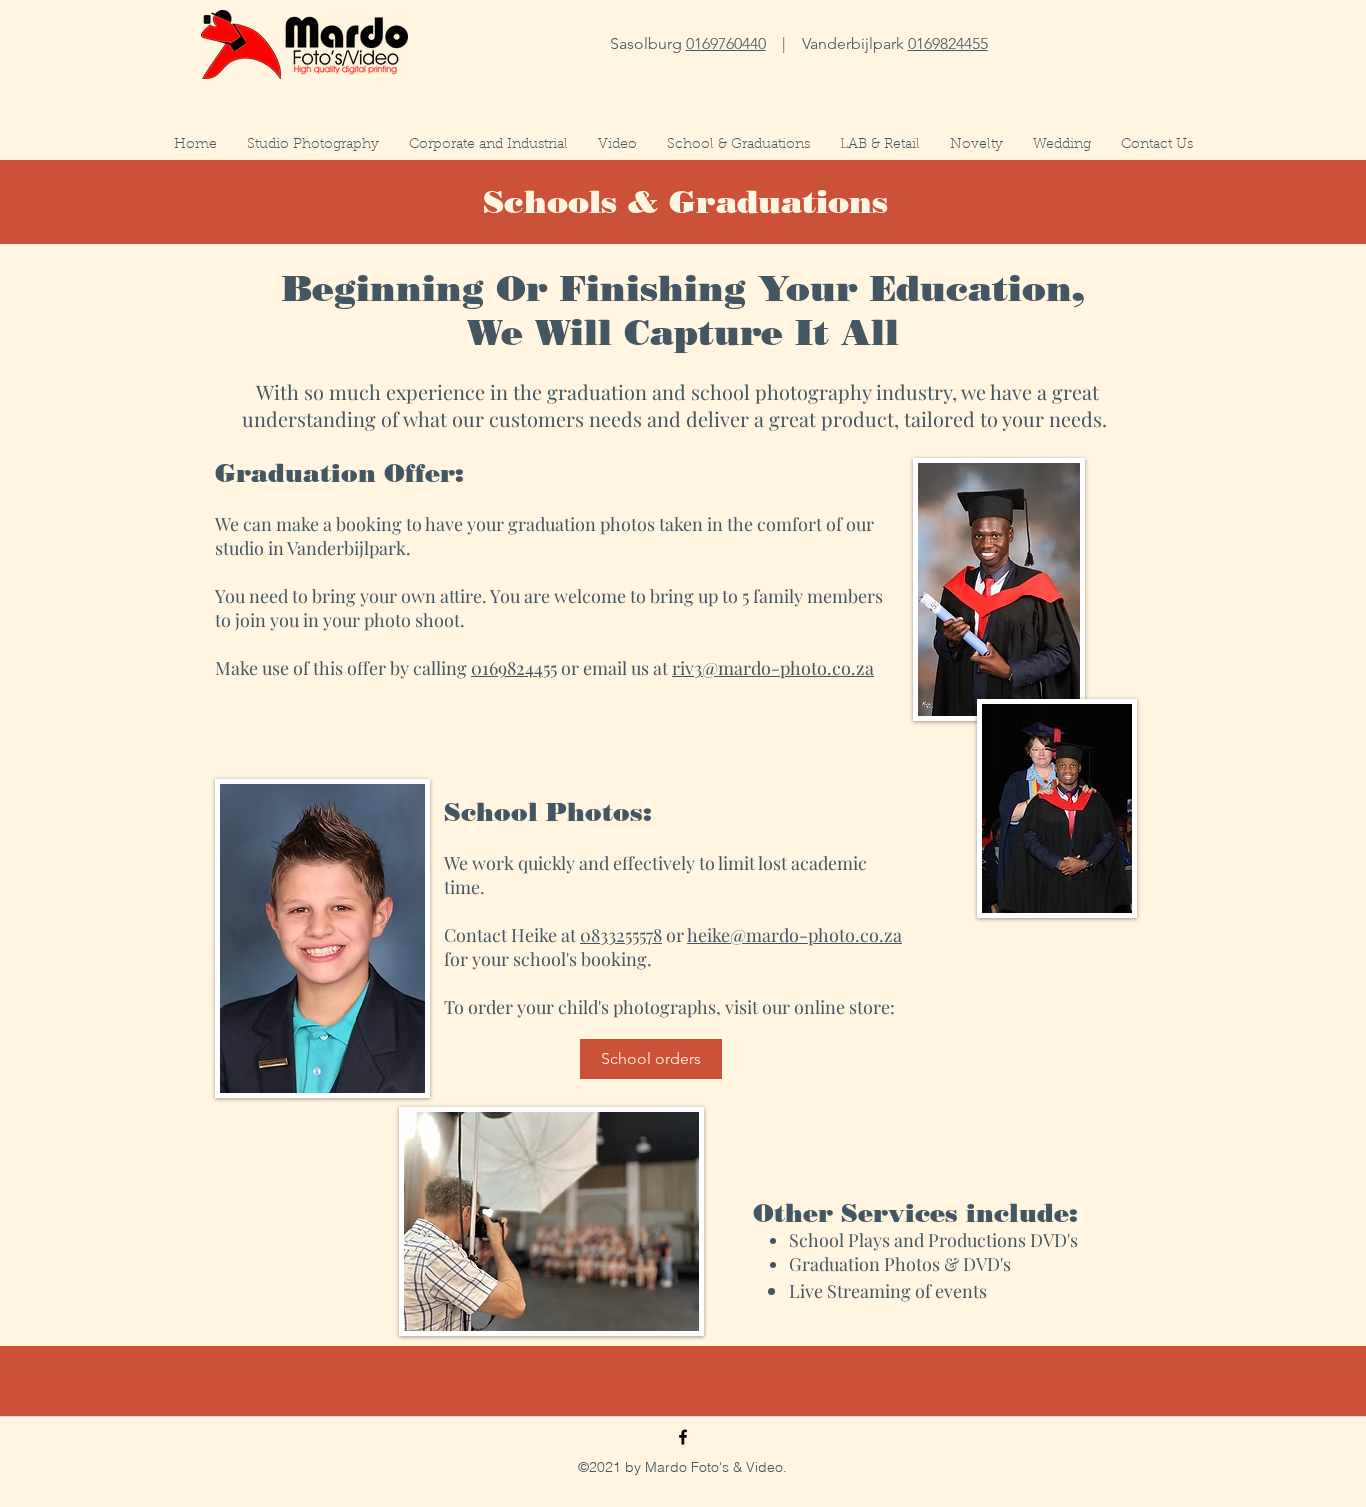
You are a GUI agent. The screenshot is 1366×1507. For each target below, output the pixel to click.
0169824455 (948, 43)
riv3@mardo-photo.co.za (773, 668)
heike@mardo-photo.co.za (794, 935)
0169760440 (726, 43)
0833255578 (621, 935)
